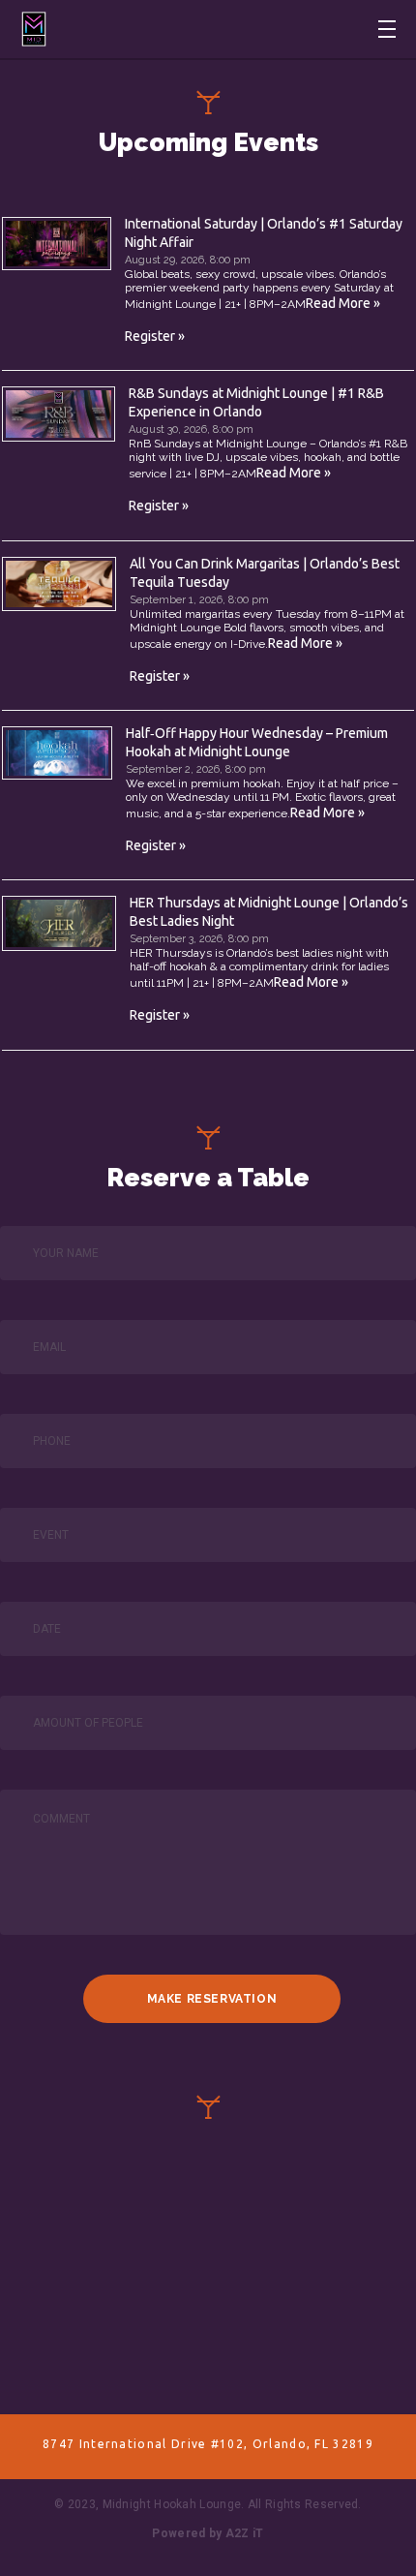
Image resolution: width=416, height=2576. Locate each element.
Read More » (343, 303)
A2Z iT (245, 2533)
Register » (155, 336)
